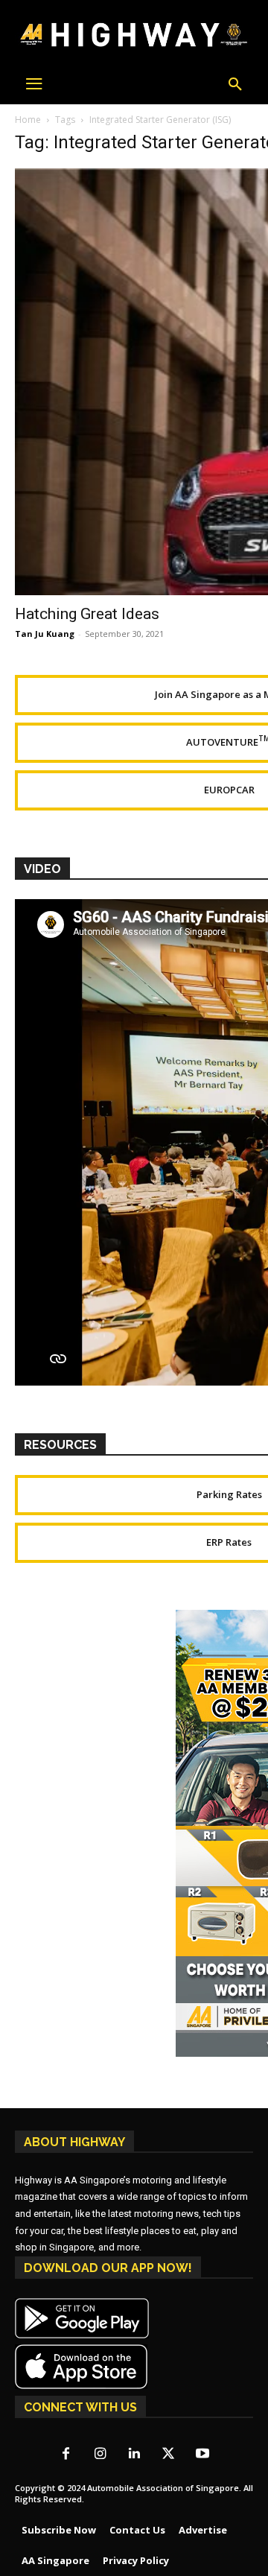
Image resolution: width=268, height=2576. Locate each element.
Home (28, 120)
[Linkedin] (134, 2455)
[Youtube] (202, 2455)
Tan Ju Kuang (45, 634)
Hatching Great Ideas (87, 614)
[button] (235, 85)
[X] (168, 2455)
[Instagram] (100, 2455)
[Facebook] (66, 2455)
